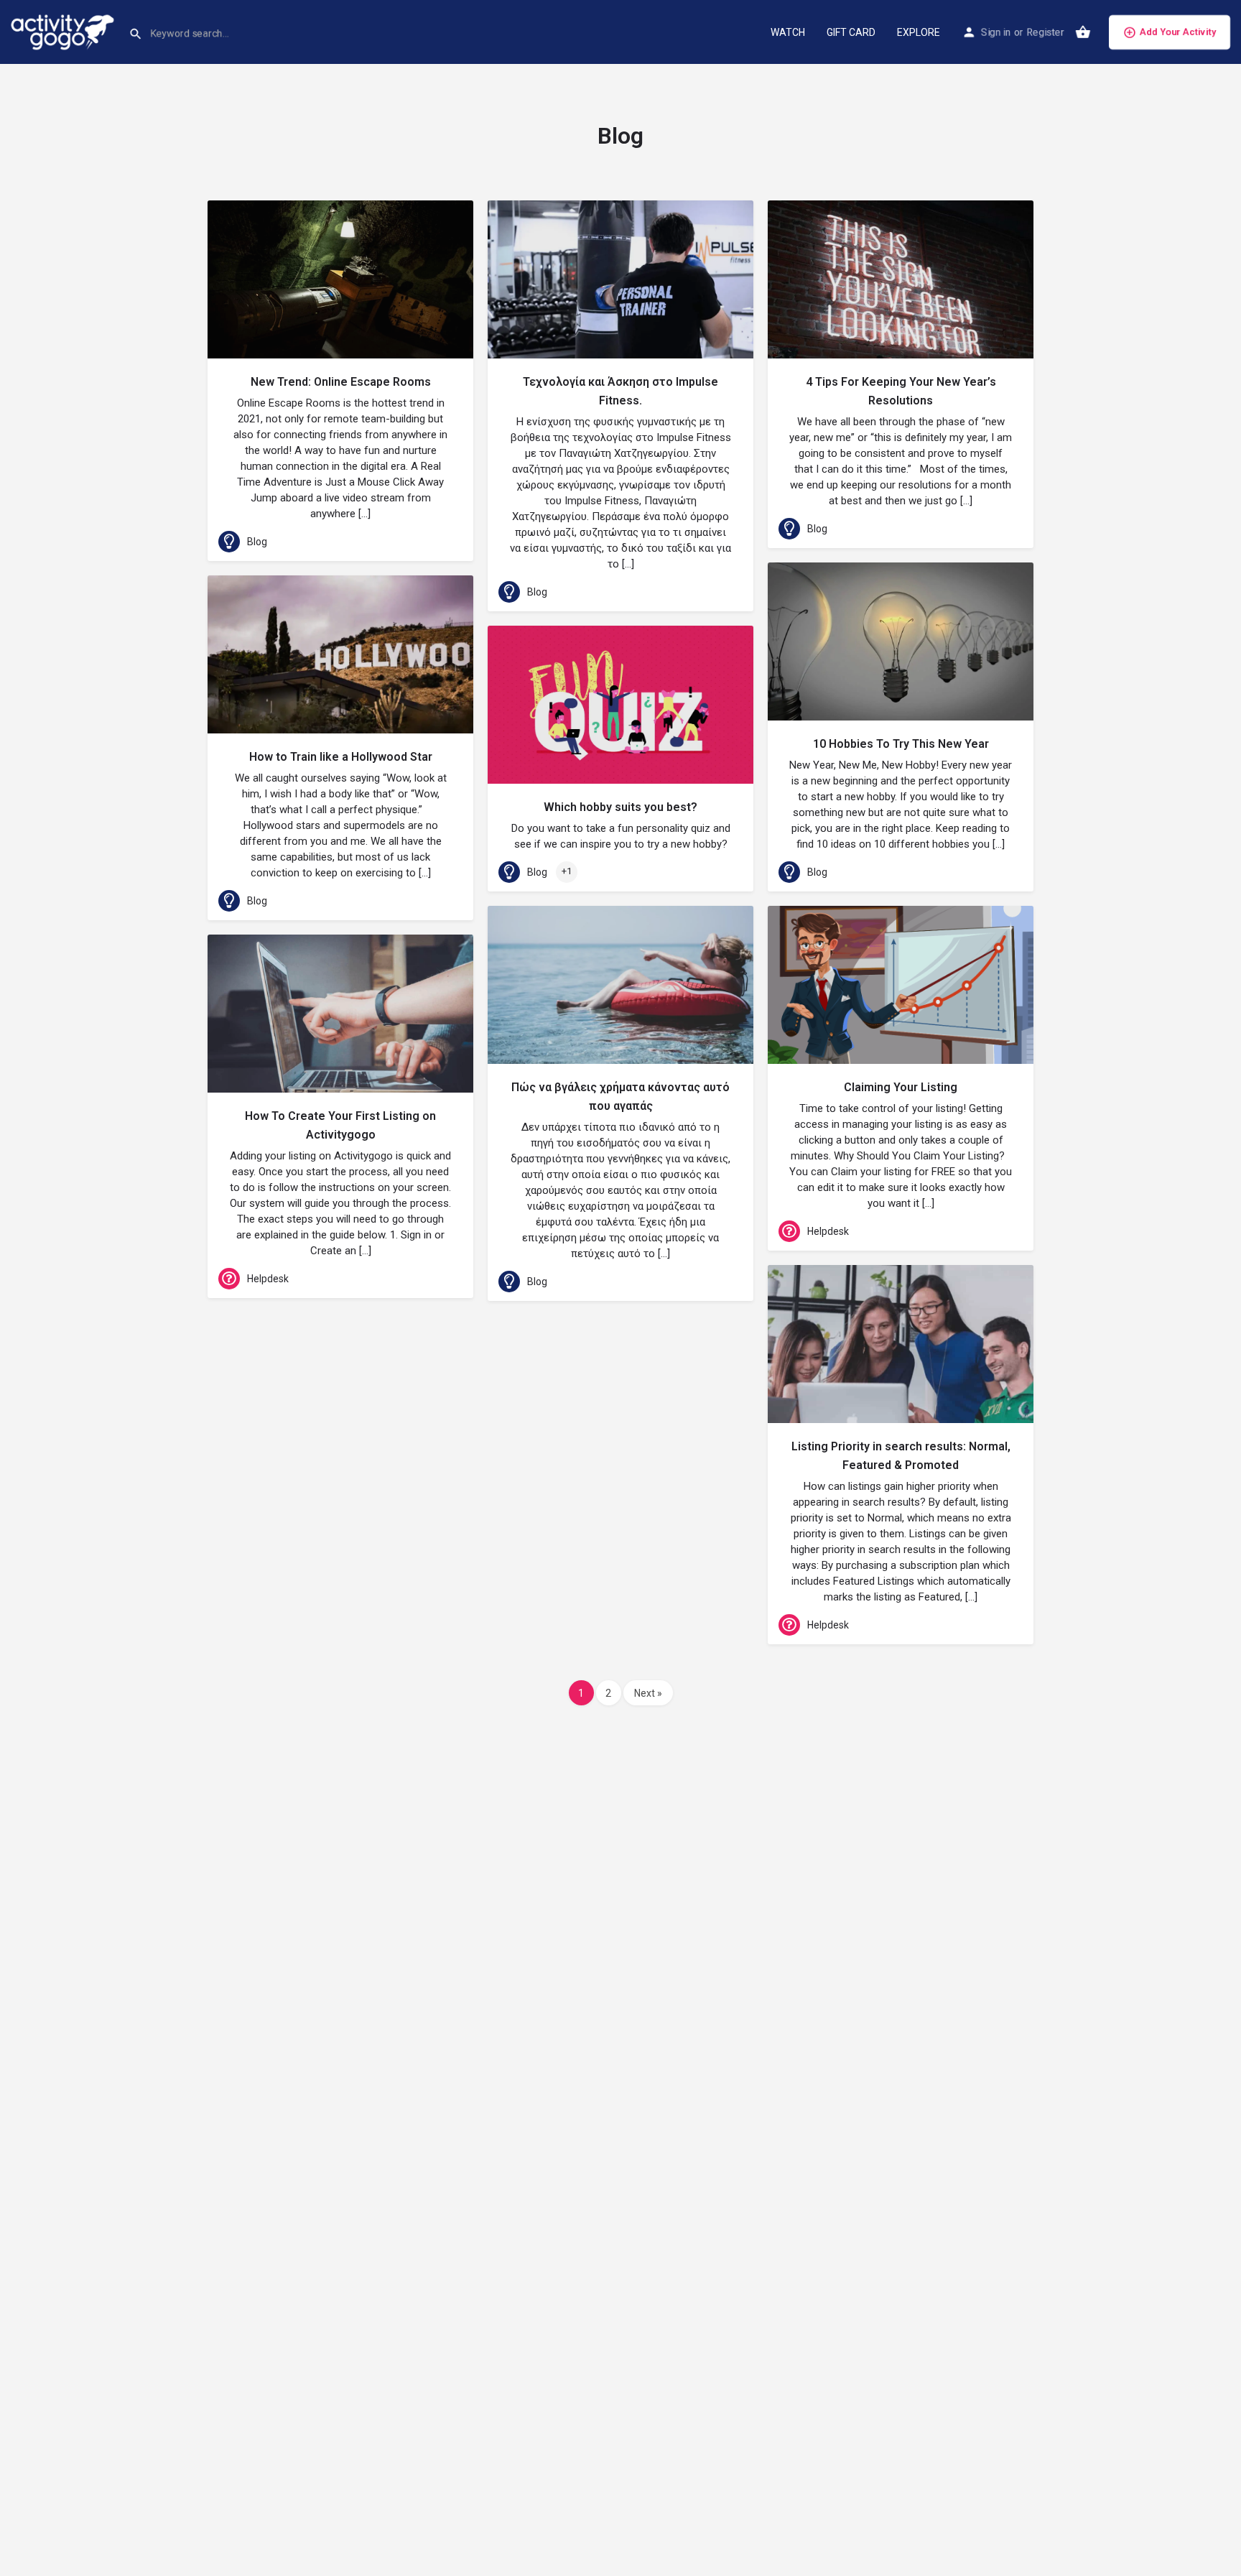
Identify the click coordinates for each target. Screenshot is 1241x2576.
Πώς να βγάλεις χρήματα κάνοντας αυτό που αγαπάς (620, 1097)
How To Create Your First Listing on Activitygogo (340, 1125)
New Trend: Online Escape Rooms (341, 382)
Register (1045, 32)
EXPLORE (919, 32)
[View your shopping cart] (1083, 32)
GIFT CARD (851, 32)
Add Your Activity (1178, 32)
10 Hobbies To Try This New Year (901, 744)
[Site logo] (64, 31)
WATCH (788, 32)
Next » (648, 1693)
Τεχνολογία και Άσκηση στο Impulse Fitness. (620, 391)
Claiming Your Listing (901, 1087)
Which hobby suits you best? (620, 807)
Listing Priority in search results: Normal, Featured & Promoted (901, 1456)
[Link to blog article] (340, 279)
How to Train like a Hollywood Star (341, 757)
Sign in (996, 32)
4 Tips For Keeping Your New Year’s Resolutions (901, 391)
